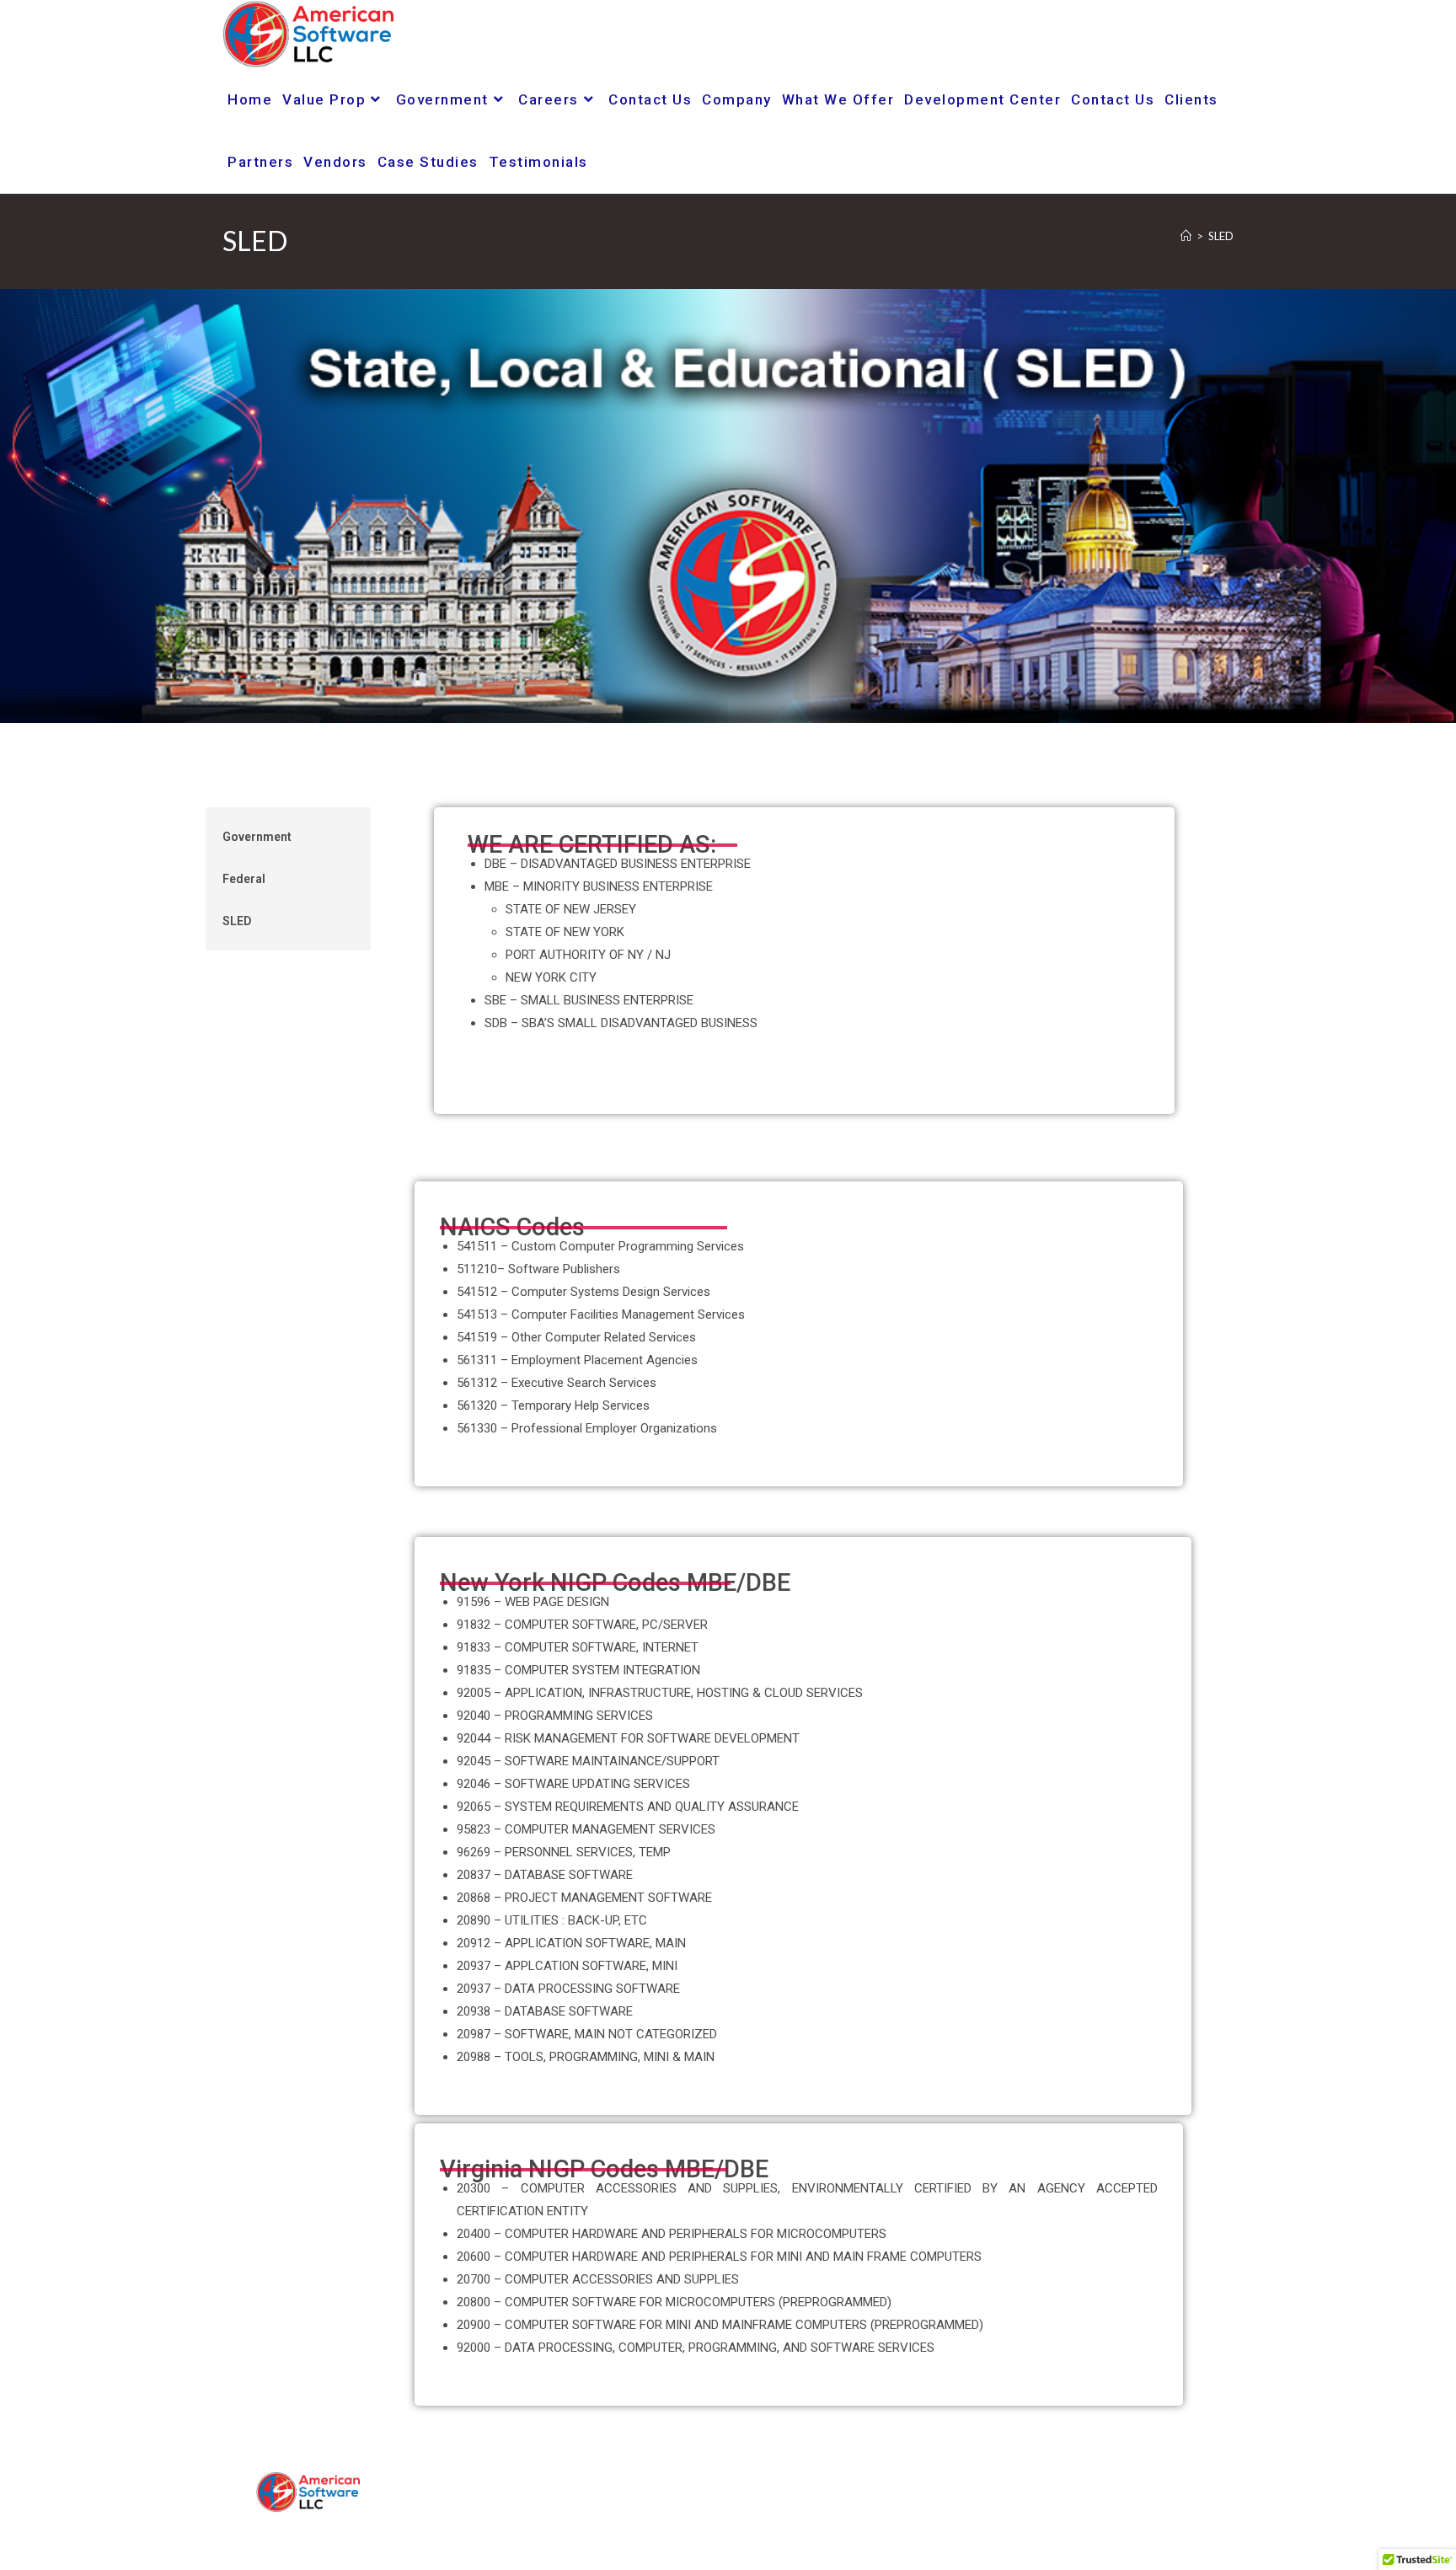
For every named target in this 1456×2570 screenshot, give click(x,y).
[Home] (1186, 236)
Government (257, 837)
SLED (1221, 236)
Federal (244, 879)
